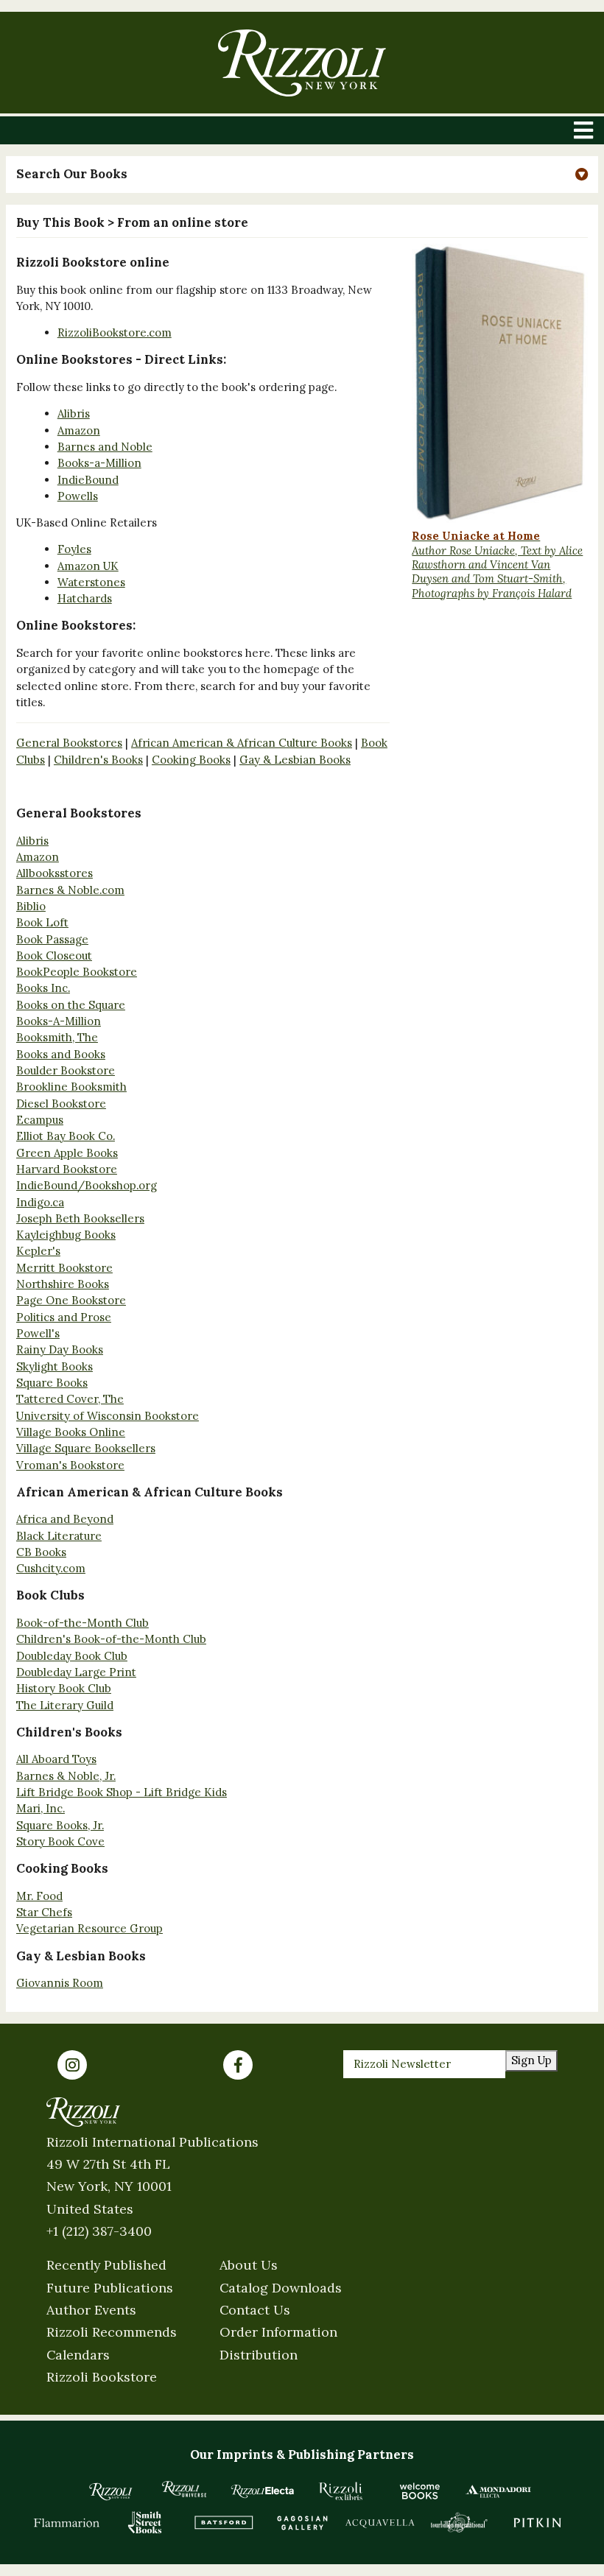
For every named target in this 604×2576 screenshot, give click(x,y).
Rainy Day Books (60, 1349)
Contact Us (255, 2310)
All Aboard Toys (56, 1759)
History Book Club (64, 1688)
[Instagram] (72, 2065)
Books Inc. (43, 988)
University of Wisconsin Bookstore (108, 1416)
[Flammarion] (67, 2523)
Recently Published (106, 2265)
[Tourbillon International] (459, 2523)
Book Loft (42, 922)
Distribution (259, 2355)
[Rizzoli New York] (302, 63)
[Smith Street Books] (145, 2523)
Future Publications (110, 2288)
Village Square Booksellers (86, 1448)
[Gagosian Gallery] (302, 2523)
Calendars (78, 2355)
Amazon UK (88, 566)
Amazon (79, 430)
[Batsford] (224, 2523)
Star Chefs (44, 1912)
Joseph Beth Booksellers (80, 1218)
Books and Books (61, 1054)
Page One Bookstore (71, 1300)
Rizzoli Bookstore (102, 2377)
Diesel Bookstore (61, 1104)
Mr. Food (39, 1896)
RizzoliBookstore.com (115, 332)
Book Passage (52, 939)
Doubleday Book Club (72, 1656)
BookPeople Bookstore (77, 972)
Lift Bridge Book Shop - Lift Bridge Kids (122, 1792)
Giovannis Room (60, 1983)
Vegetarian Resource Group (89, 1928)
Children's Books (98, 760)
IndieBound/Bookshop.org (87, 1185)
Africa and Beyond (65, 1519)
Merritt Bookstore (64, 1268)
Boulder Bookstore (66, 1070)
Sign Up (531, 2060)
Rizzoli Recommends (112, 2332)
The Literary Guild (65, 1705)
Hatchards (85, 598)
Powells (78, 496)
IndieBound (88, 480)
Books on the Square (71, 1005)
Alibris (74, 414)
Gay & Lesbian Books (295, 760)
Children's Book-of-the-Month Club (111, 1639)
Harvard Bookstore (67, 1169)
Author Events (91, 2310)
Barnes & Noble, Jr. (66, 1776)
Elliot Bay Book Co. (66, 1136)
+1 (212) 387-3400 (99, 2231)
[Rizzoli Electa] (263, 2491)
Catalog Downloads (281, 2288)
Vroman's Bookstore (70, 1465)
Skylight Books (55, 1366)
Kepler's (38, 1251)
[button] (302, 175)
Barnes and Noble (105, 447)
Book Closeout (54, 956)
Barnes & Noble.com (70, 890)
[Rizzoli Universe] (185, 2489)
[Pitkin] (537, 2523)
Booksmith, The (57, 1037)
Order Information (278, 2332)
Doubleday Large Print (76, 1672)
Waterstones (91, 582)
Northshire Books (63, 1284)
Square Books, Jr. (60, 1825)
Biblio (31, 906)
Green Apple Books (67, 1153)
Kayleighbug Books (66, 1235)
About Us (249, 2265)
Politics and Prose (64, 1317)
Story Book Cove (60, 1841)
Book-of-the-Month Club (82, 1623)
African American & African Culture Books (242, 743)
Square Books (52, 1383)
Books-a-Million (99, 463)
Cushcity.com (51, 1568)
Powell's (38, 1333)
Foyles (74, 549)
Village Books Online (71, 1432)
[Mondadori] (498, 2491)
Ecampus (40, 1120)
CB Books (41, 1552)
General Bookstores (69, 743)
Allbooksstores (55, 873)
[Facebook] (238, 2065)
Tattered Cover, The (70, 1399)
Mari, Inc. (41, 1808)
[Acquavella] (380, 2523)
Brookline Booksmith (71, 1087)
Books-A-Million (59, 1021)
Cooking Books (191, 760)
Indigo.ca (40, 1202)
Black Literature (59, 1536)
